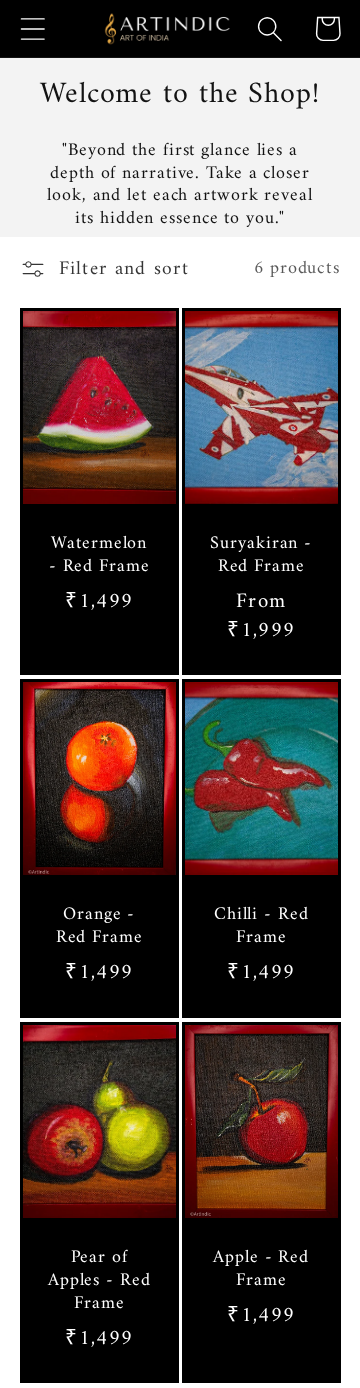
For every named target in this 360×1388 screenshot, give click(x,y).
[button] (32, 28)
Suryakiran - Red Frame (261, 556)
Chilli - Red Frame (261, 927)
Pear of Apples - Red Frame (98, 1281)
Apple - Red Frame (261, 1269)
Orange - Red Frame (98, 927)
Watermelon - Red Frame (98, 556)
